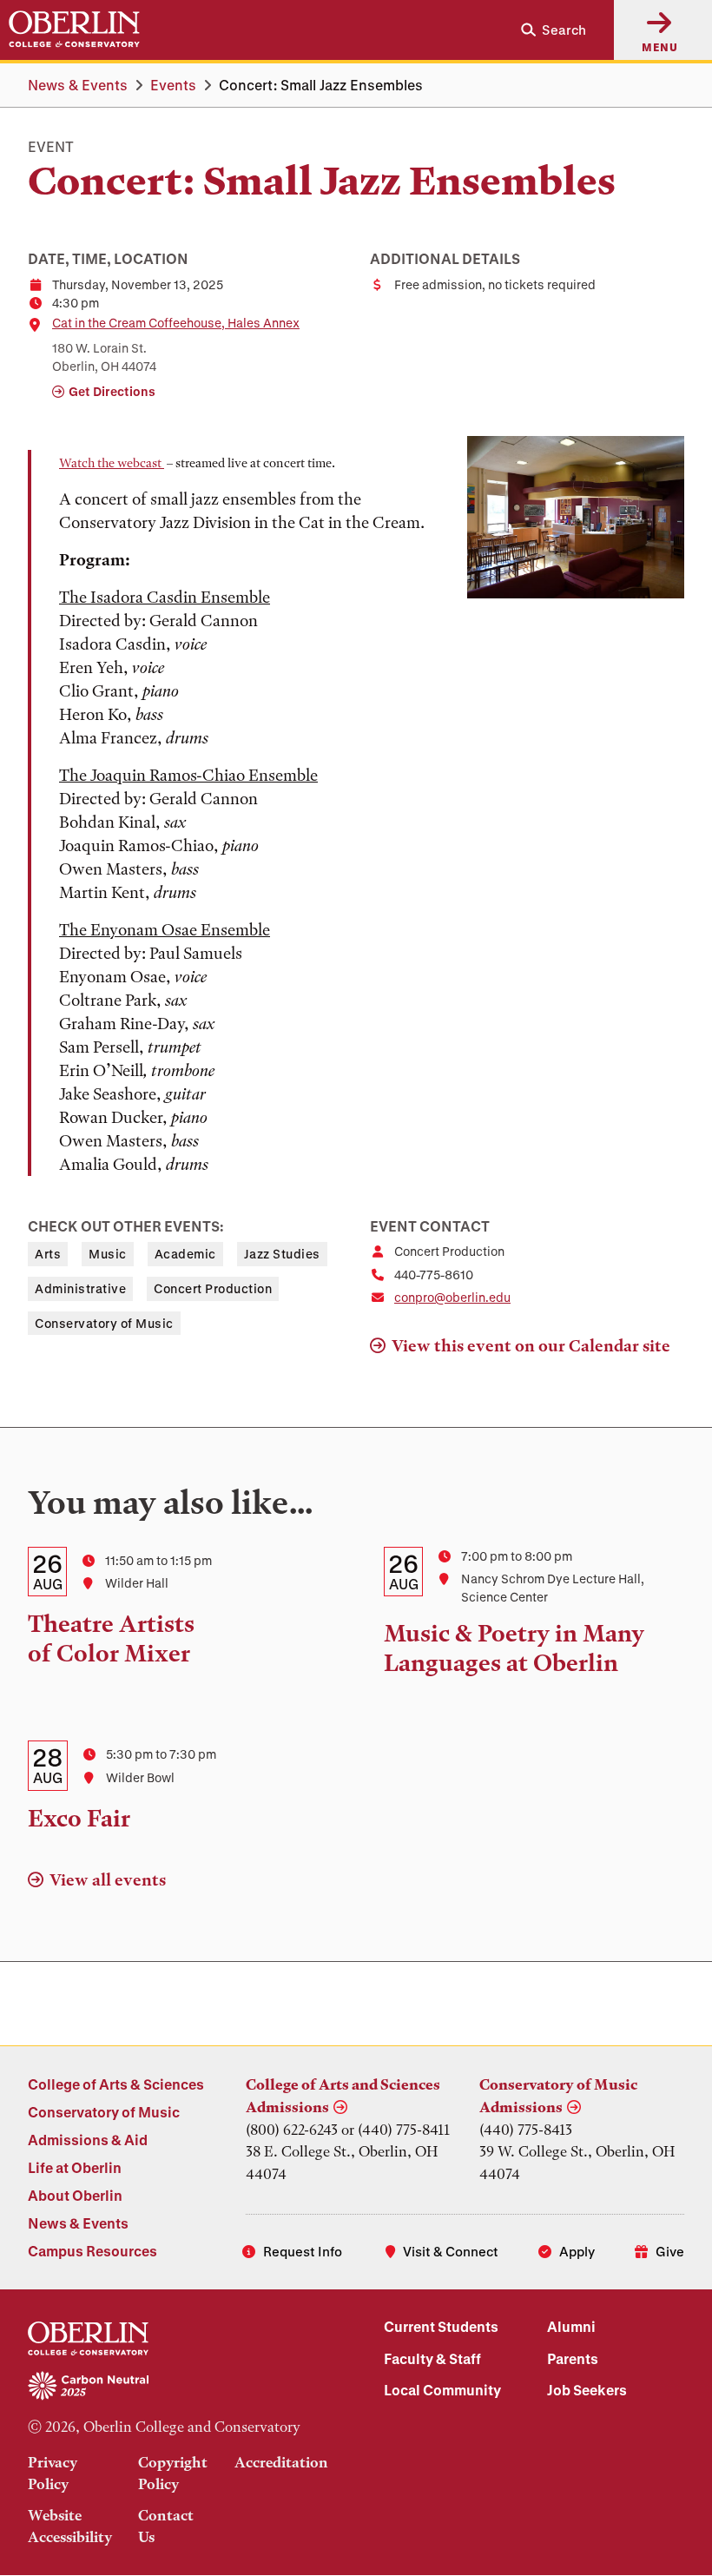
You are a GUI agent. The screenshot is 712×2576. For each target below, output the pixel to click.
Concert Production (213, 1288)
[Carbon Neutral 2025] (178, 2387)
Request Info (303, 2251)
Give (670, 2251)
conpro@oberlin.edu (452, 1297)
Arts (48, 1254)
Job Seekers (587, 2390)
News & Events (78, 85)
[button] (547, 30)
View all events (108, 1880)
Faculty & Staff (432, 2358)
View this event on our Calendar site (531, 1346)
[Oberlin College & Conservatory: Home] (74, 30)
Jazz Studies (282, 1254)
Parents (573, 2358)
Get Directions (112, 391)
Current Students (441, 2326)
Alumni (571, 2326)
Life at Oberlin (75, 2167)
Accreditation (281, 2462)
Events (173, 85)
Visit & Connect (451, 2251)
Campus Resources (92, 2251)
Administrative (80, 1288)
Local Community (442, 2390)
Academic (185, 1254)
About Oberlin (75, 2195)
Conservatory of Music (104, 1323)
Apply (577, 2251)
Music (108, 1254)
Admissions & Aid (88, 2140)
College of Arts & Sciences (116, 2084)
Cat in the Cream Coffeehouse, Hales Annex (176, 323)
